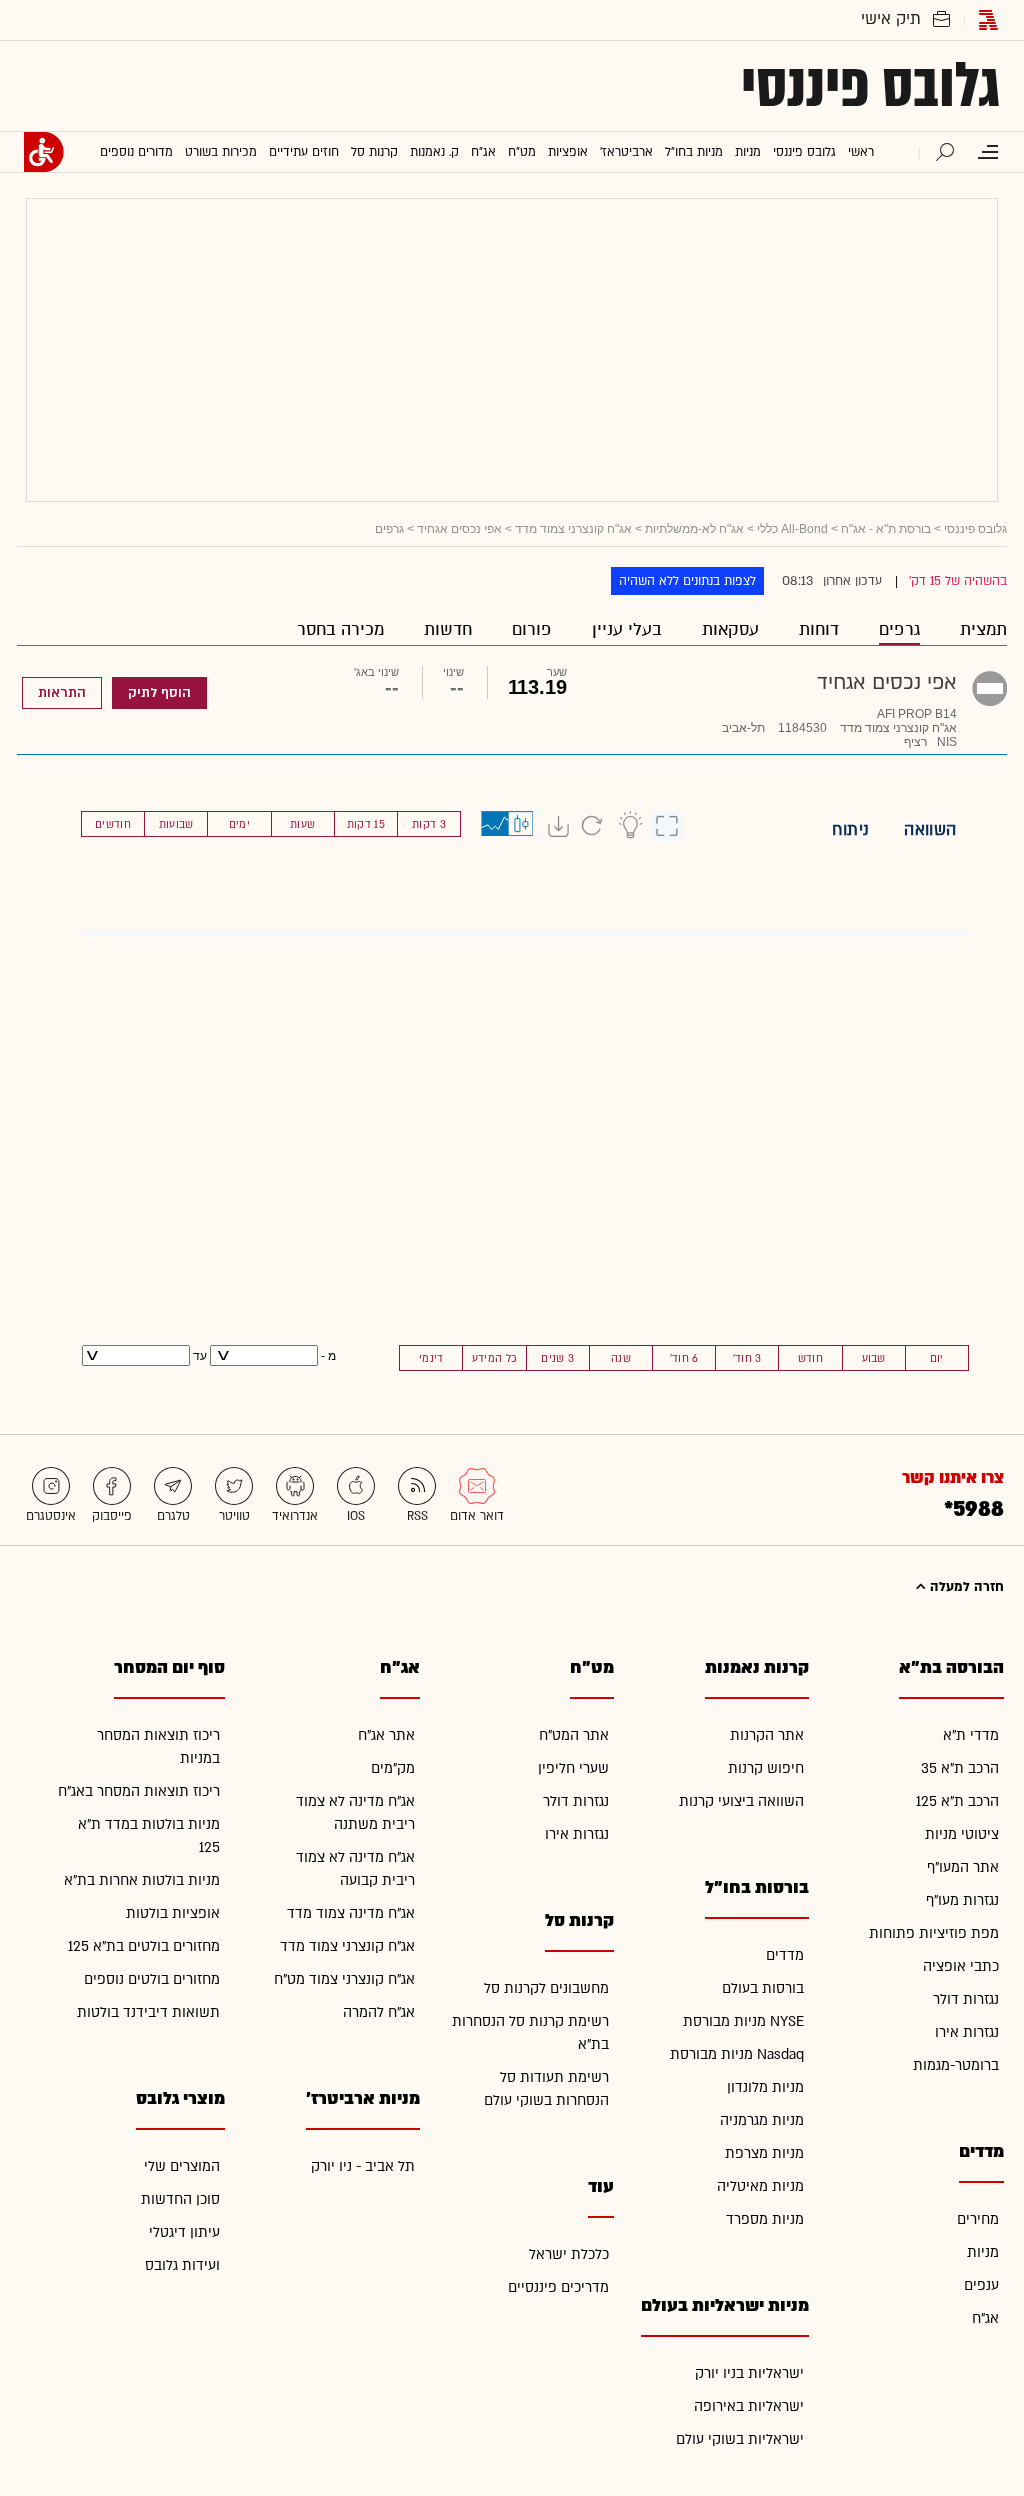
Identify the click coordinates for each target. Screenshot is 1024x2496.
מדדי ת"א (971, 1735)
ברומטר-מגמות (956, 2065)
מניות (983, 2252)
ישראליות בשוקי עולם (740, 2439)
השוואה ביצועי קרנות (741, 1801)
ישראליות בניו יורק (749, 2373)
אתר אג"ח (386, 1735)
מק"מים (393, 1768)
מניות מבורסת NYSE (743, 2021)
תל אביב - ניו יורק (363, 2166)
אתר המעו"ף (963, 1867)
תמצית (983, 629)
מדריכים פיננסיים (558, 2287)
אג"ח (985, 2318)
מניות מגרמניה (762, 2120)
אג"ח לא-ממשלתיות (694, 529)
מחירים (978, 2219)
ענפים (981, 2285)
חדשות (448, 629)
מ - (328, 1356)
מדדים (785, 1955)
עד (198, 1356)
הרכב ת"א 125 (957, 1801)
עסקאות (730, 629)
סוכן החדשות (180, 2199)
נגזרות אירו (967, 2032)
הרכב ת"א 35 (960, 1768)
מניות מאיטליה (760, 2186)
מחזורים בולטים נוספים (152, 1979)
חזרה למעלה (965, 1587)
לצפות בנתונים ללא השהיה (687, 581)
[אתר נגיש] (44, 152)
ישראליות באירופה (749, 2406)
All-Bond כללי (792, 529)
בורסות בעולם (763, 1988)
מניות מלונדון (765, 2087)
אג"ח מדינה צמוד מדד (351, 1913)
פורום (532, 629)
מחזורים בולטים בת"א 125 (144, 1946)
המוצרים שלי (182, 2166)
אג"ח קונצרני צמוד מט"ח (344, 1979)
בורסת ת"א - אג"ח (886, 529)
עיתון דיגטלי (184, 2232)
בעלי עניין (627, 629)
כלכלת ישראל (569, 2254)
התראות (62, 693)
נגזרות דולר (966, 1999)
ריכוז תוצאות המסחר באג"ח (139, 1791)
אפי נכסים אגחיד (459, 529)
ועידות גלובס (182, 2265)
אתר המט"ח (574, 1735)
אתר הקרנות (767, 1735)
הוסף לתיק (159, 693)
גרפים (899, 629)
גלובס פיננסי (870, 86)
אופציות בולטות (173, 1913)
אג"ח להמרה (379, 2012)
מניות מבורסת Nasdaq (737, 2054)
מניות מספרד (765, 2219)
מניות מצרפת (764, 2153)
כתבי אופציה (961, 1966)
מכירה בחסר (340, 629)
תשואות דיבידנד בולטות (148, 2012)
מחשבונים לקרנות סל (546, 1988)
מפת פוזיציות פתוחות (934, 1933)
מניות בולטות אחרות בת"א (142, 1880)
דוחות (819, 629)
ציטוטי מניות (962, 1834)
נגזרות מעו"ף (962, 1900)
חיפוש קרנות (766, 1768)
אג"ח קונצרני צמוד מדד (573, 529)
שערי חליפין (573, 1768)
